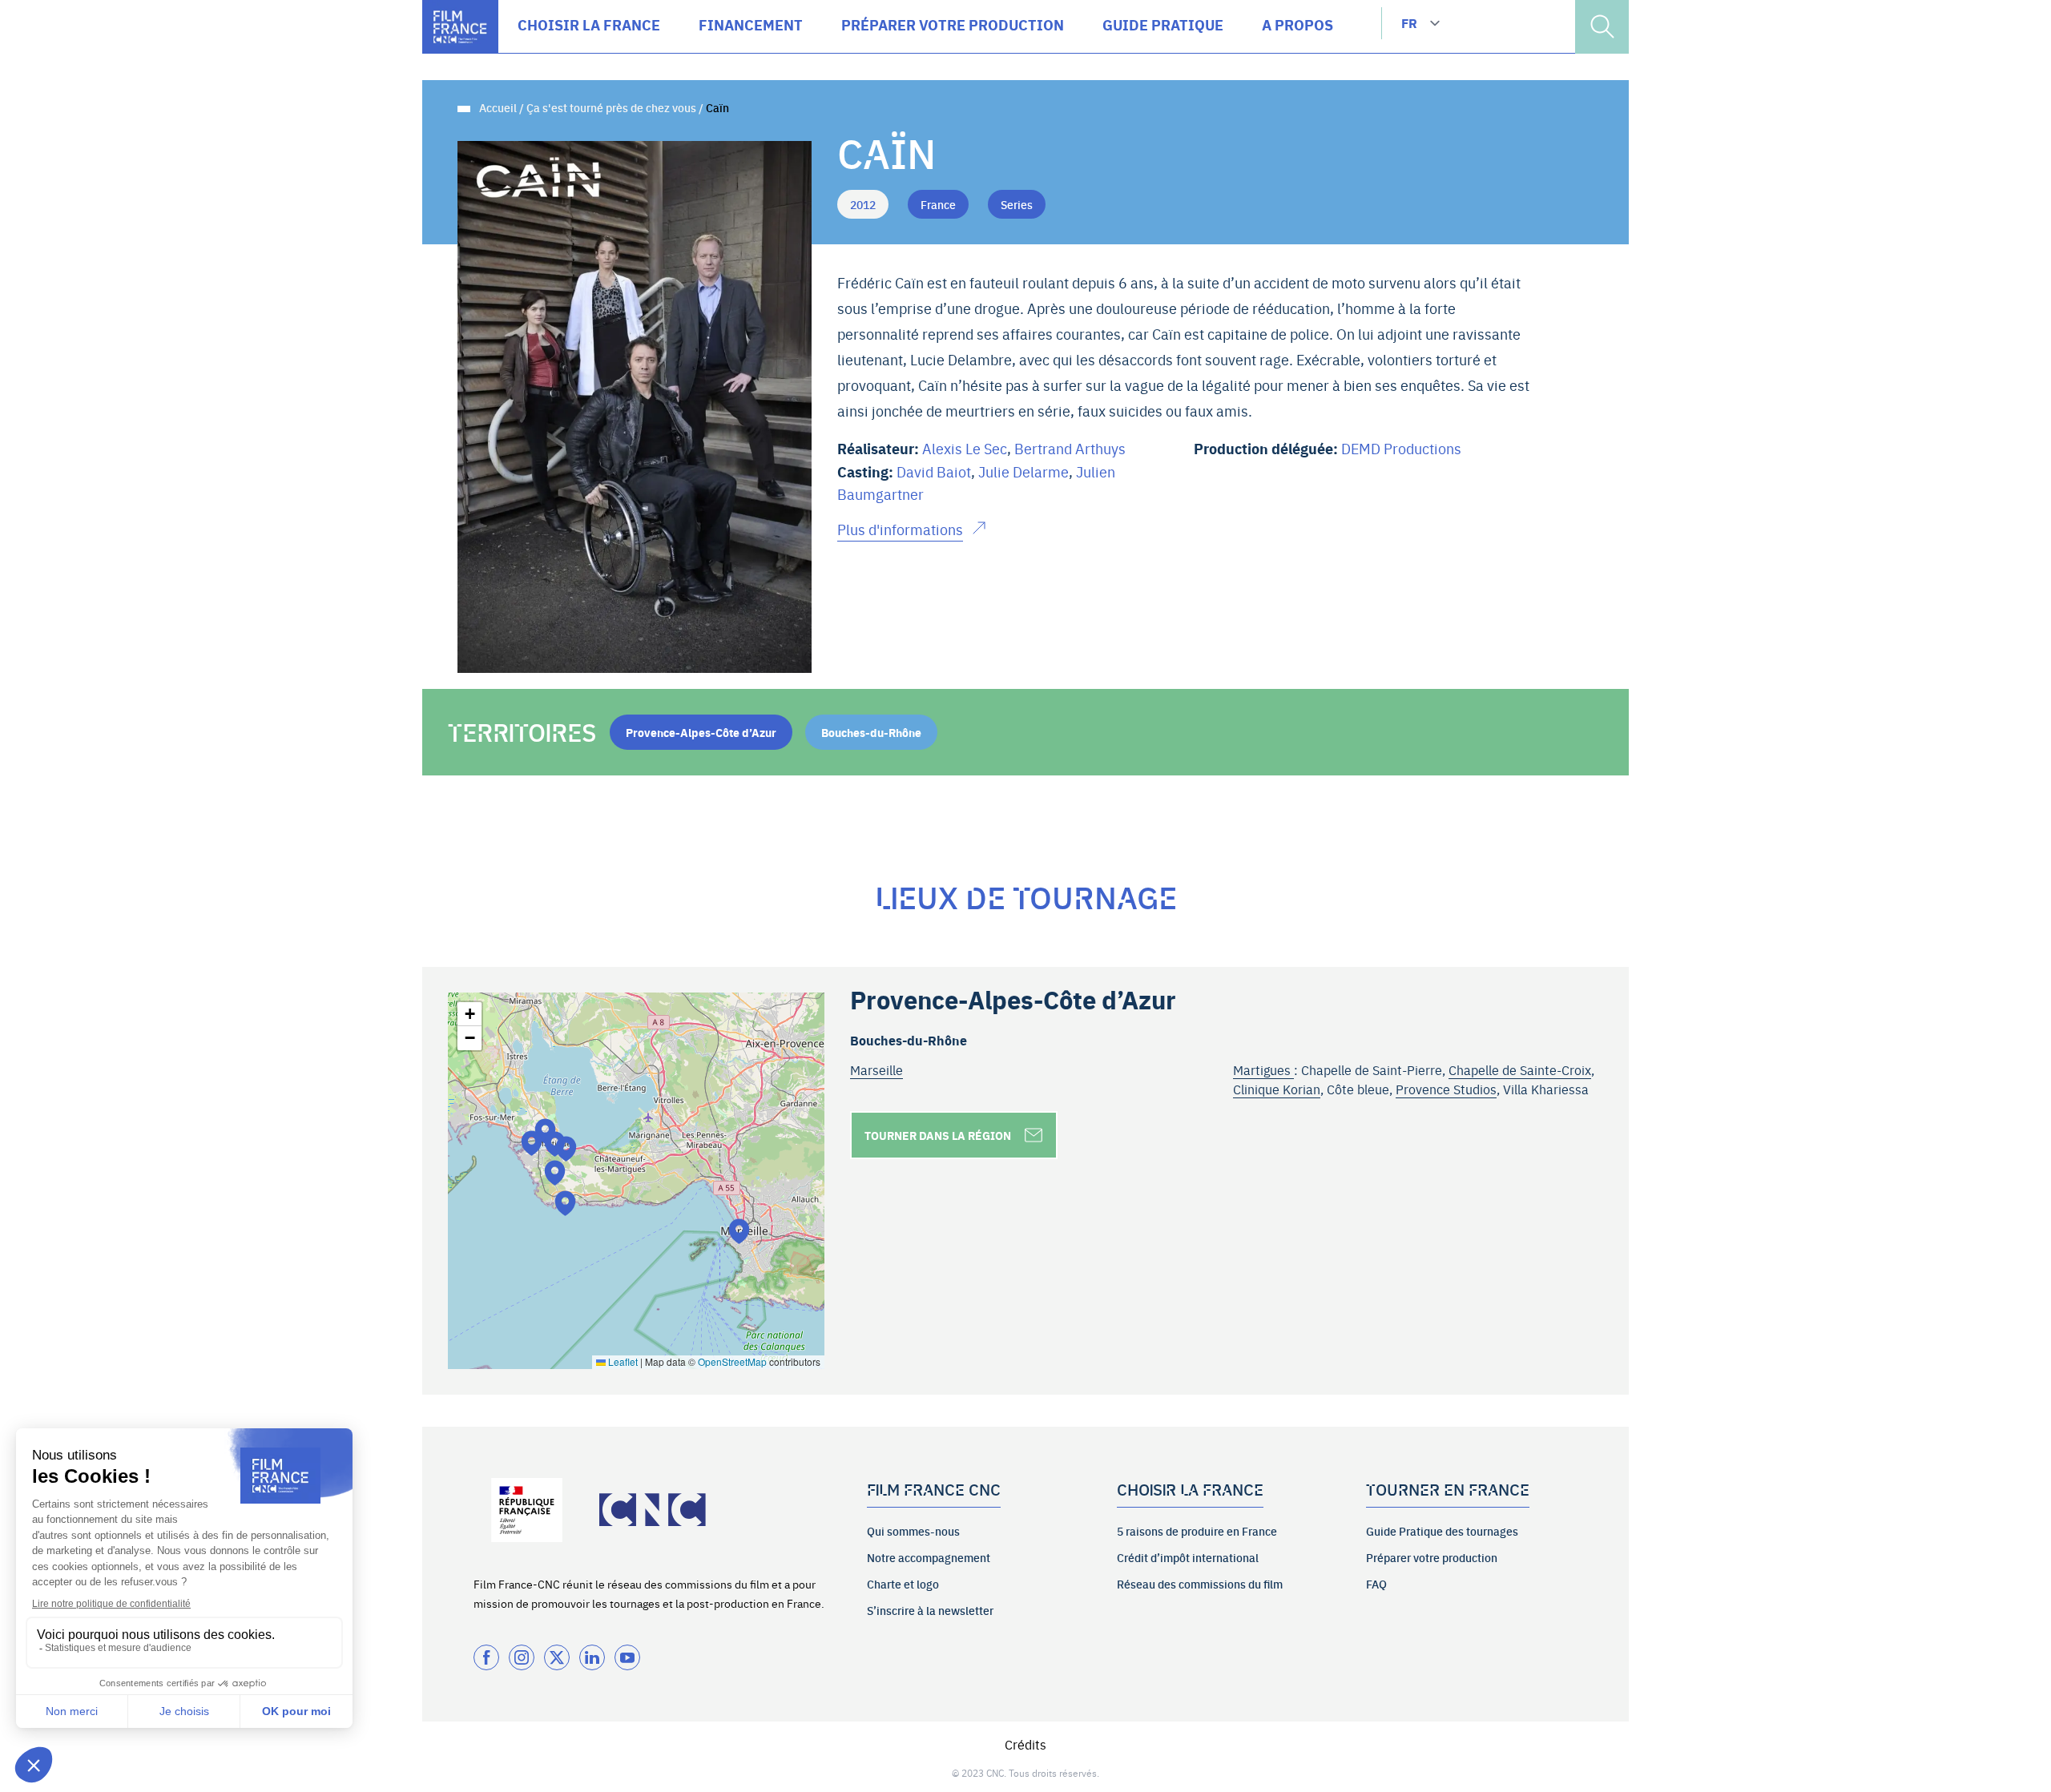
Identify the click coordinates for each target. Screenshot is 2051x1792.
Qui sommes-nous (913, 1531)
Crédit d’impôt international (1188, 1557)
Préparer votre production (1432, 1557)
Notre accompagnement (929, 1557)
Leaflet (622, 1361)
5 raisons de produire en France (1197, 1531)
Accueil (498, 107)
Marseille (876, 1069)
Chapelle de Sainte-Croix (1520, 1069)
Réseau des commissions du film (1200, 1584)
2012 (863, 204)
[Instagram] (522, 1657)
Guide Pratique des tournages (1442, 1531)
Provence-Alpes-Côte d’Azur (701, 732)
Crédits (1025, 1744)
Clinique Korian (1277, 1089)
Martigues (1263, 1069)
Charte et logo (903, 1584)
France (938, 204)
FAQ (1376, 1584)
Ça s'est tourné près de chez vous (611, 107)
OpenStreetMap (732, 1361)
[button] (555, 1172)
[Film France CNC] (460, 27)
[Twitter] (557, 1657)
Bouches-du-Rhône (871, 732)
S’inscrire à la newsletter (930, 1610)
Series (1017, 204)
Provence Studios (1446, 1089)
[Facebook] (486, 1657)
